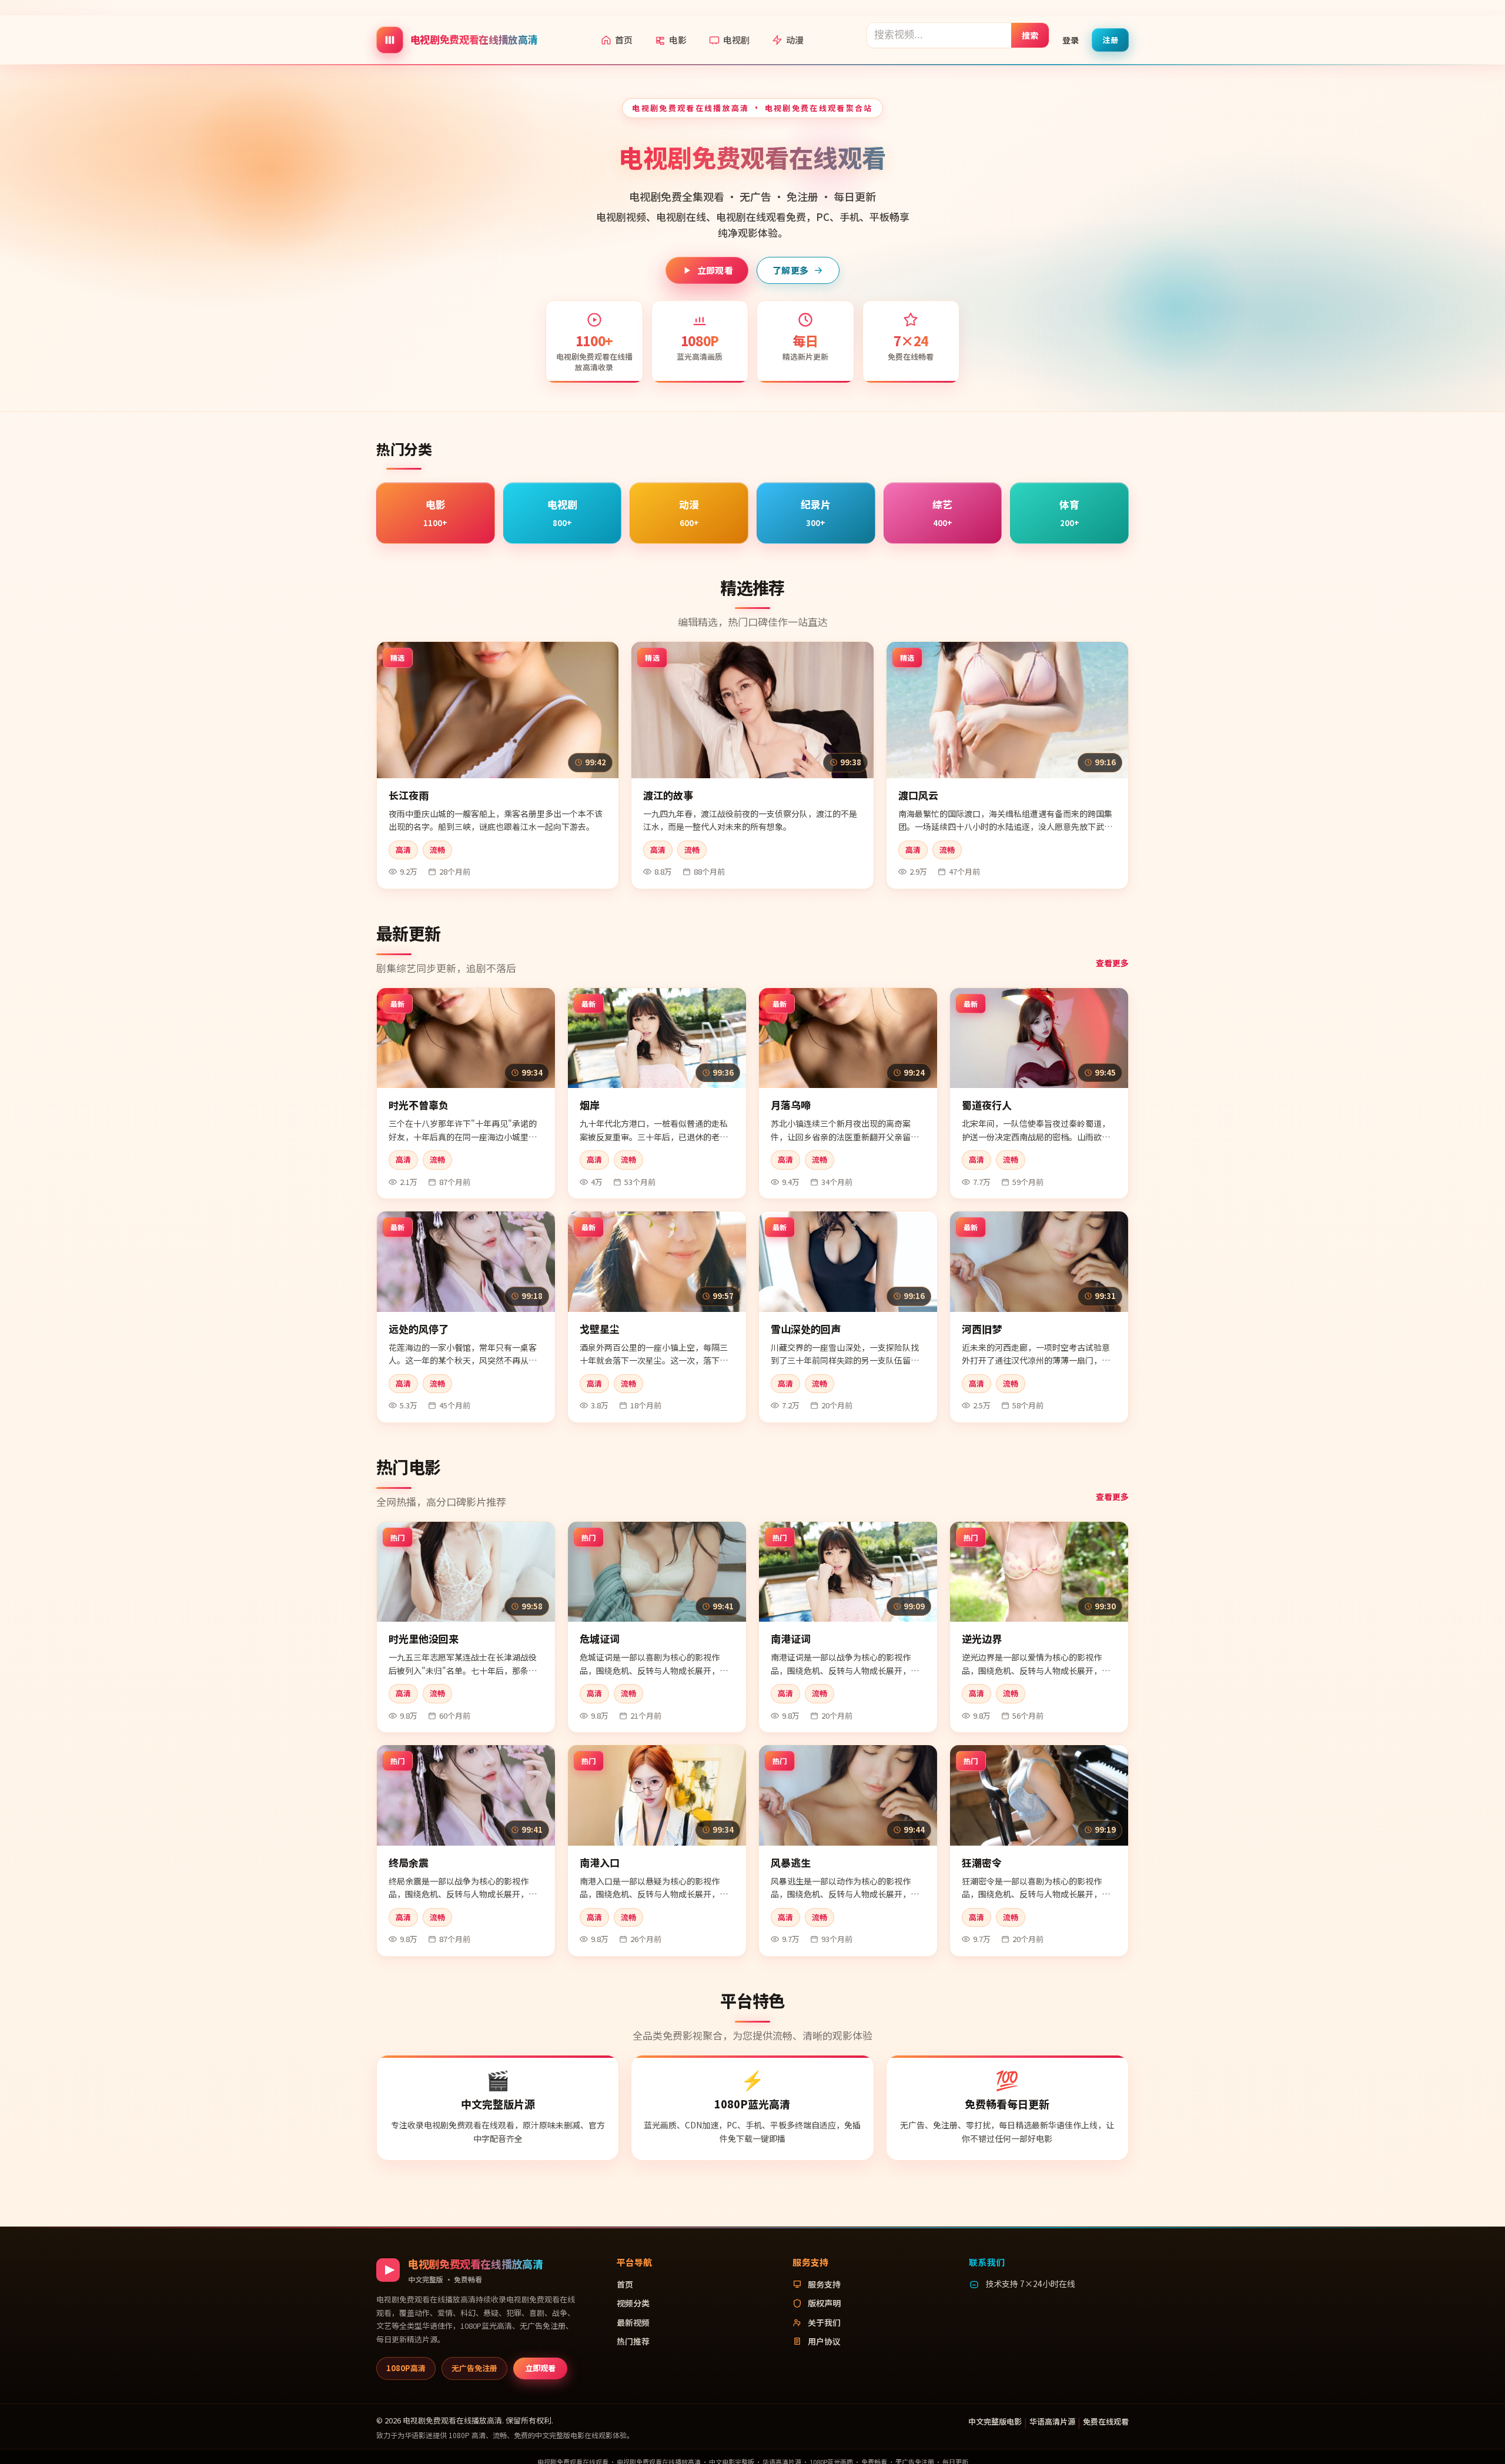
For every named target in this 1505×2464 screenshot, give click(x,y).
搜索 (1030, 35)
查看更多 (1112, 963)
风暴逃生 (791, 1862)
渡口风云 (918, 795)
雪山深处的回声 (806, 1329)
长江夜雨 (409, 795)
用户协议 (824, 2341)
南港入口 (600, 1862)
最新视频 (633, 2322)
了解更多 (790, 270)
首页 (624, 40)
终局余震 (409, 1862)
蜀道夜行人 (987, 1105)
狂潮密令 (982, 1862)
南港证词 (791, 1638)
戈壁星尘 (600, 1329)
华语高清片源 (1052, 2421)
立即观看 (715, 270)
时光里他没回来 (424, 1638)
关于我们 (824, 2322)
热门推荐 (633, 2341)
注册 (1110, 39)
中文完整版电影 (995, 2421)
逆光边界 (982, 1638)
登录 (1071, 39)
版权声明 (824, 2303)
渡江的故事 (668, 795)
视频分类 (633, 2303)
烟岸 (590, 1105)
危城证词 (600, 1638)
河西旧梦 (982, 1329)
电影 (678, 40)
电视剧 (736, 40)
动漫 (795, 40)
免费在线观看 (1106, 2421)
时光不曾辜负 (419, 1105)
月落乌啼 (791, 1105)
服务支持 (824, 2284)
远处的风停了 (419, 1329)
